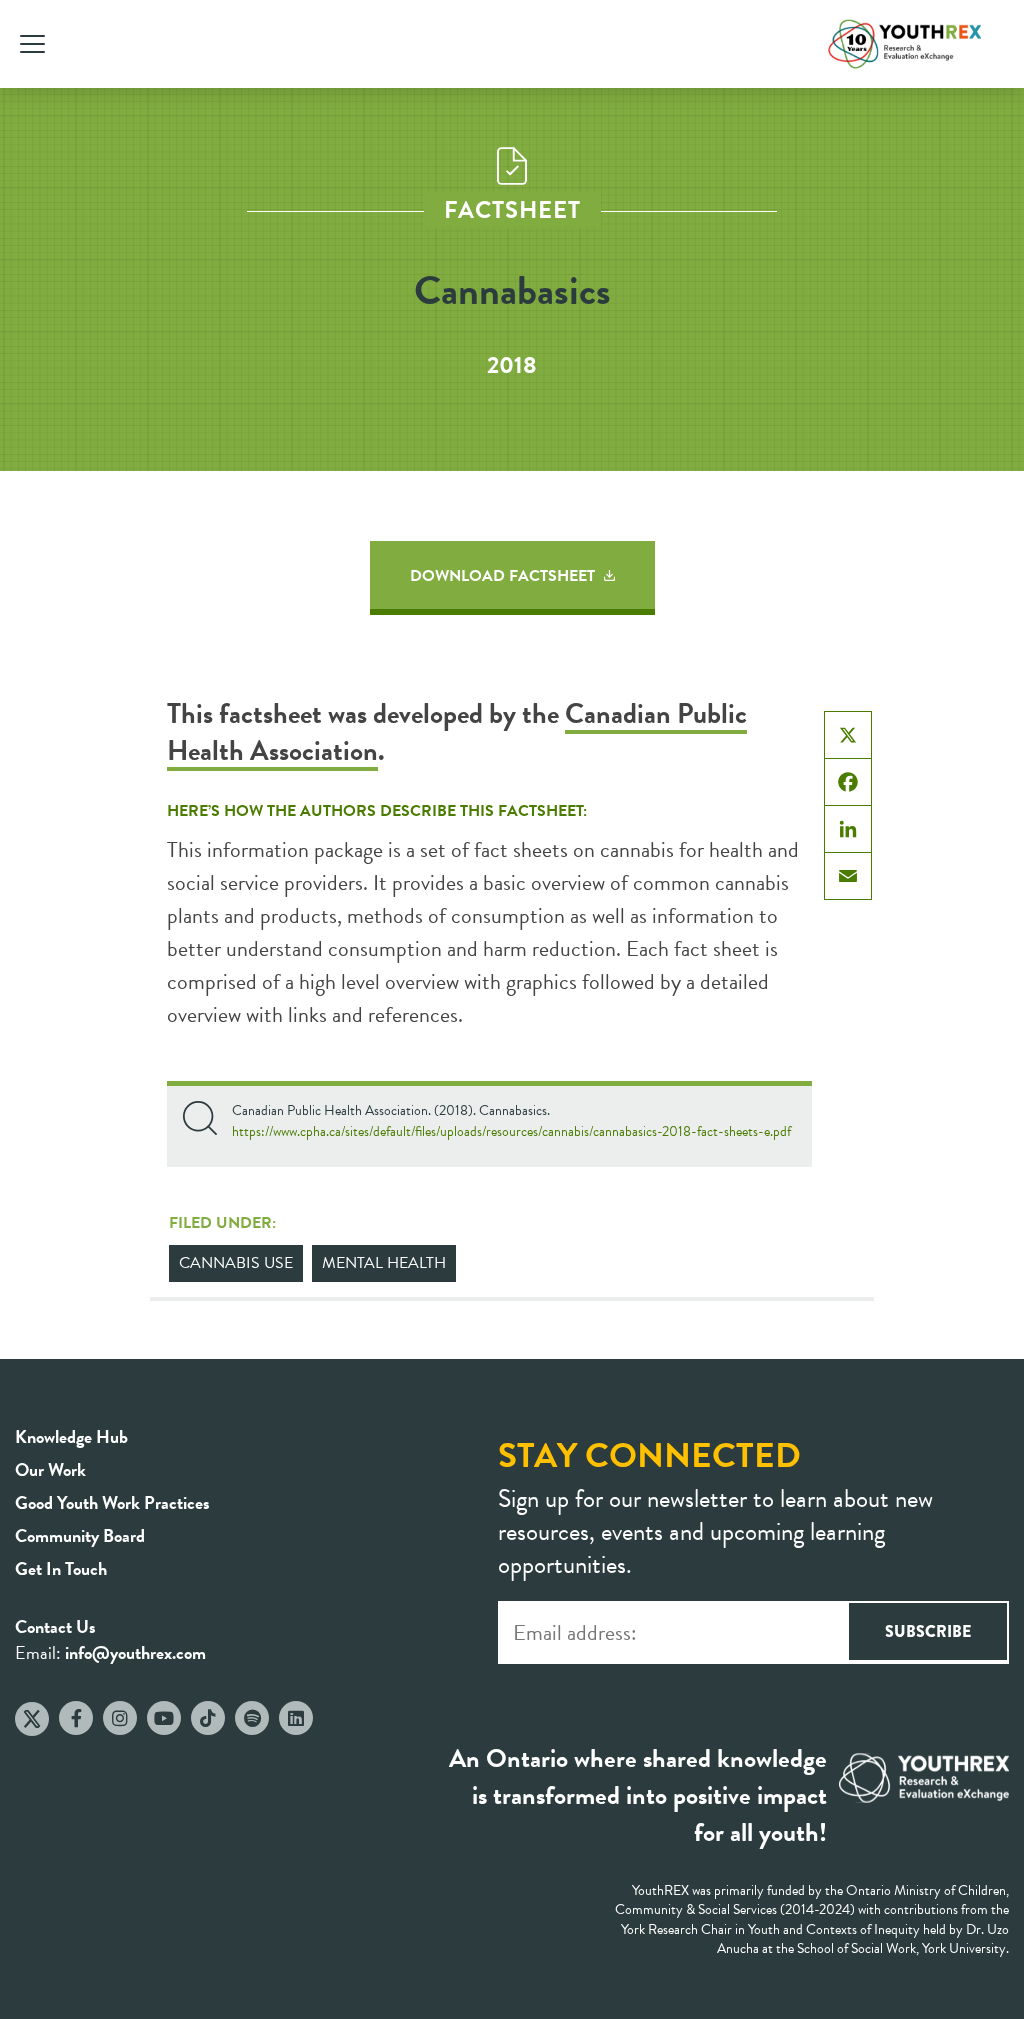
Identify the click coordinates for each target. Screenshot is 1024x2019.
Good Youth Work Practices (112, 1502)
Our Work (50, 1469)
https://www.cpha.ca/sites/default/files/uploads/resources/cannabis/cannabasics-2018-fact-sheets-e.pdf (511, 1131)
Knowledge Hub (71, 1436)
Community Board (80, 1535)
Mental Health (384, 1263)
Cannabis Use (236, 1263)
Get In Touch (61, 1568)
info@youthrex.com (135, 1652)
